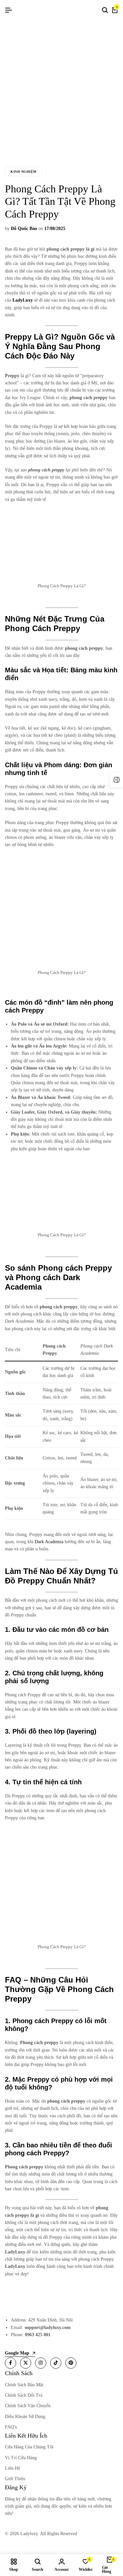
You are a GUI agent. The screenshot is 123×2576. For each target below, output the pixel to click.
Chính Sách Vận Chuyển (28, 2406)
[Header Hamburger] (9, 10)
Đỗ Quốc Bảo (24, 229)
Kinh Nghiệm (23, 172)
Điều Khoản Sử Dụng (25, 2417)
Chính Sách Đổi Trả (24, 2395)
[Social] (10, 2363)
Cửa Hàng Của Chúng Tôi (29, 2447)
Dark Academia (49, 1542)
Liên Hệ (12, 2468)
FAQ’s (11, 2427)
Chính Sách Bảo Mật (24, 2385)
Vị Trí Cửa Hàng (21, 2458)
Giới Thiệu (15, 2479)
